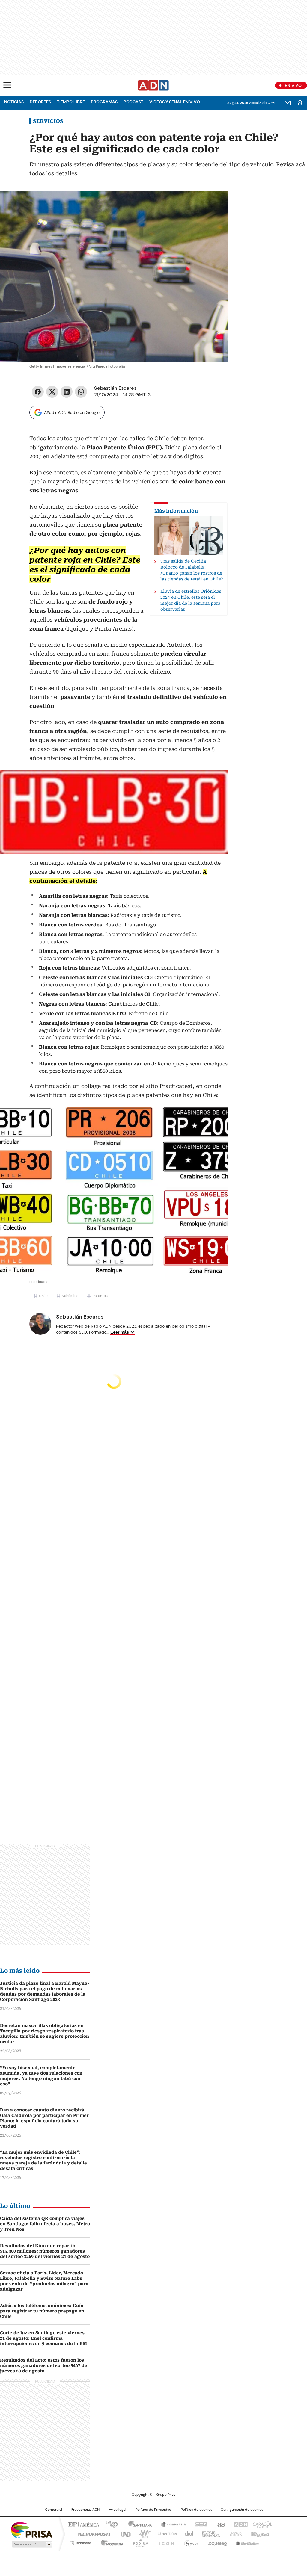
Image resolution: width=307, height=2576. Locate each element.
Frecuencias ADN (85, 2510)
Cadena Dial (187, 2533)
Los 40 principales (109, 2524)
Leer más (120, 1332)
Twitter (52, 392)
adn (240, 2524)
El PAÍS (83, 2524)
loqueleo (217, 2542)
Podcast (133, 102)
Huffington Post (92, 2533)
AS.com (220, 2524)
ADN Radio (153, 85)
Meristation (246, 2542)
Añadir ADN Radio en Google (72, 412)
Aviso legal (118, 2510)
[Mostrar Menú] (7, 85)
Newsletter (288, 103)
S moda (190, 2542)
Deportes (40, 102)
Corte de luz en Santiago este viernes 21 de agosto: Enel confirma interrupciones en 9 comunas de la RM (43, 2338)
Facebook (38, 392)
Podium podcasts (139, 2542)
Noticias (14, 102)
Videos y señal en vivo (175, 102)
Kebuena (259, 2533)
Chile (43, 1296)
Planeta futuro (234, 2533)
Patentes (100, 1296)
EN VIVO (293, 85)
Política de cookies (197, 2510)
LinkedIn (67, 392)
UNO (124, 2533)
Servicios (48, 121)
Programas (104, 102)
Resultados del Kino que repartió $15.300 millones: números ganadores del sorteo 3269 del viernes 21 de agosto (45, 2251)
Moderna (111, 2542)
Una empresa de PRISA (32, 2530)
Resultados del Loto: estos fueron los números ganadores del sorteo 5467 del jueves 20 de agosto (44, 2365)
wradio (142, 2533)
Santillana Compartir (171, 2524)
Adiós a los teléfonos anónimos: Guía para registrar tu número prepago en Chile (42, 2311)
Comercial (54, 2510)
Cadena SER (199, 2524)
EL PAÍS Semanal (209, 2533)
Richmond (80, 2542)
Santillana (137, 2524)
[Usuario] (300, 103)
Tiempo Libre (71, 102)
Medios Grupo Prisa (32, 2544)
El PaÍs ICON (165, 2542)
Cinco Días (165, 2533)
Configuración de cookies (242, 2510)
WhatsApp (81, 392)
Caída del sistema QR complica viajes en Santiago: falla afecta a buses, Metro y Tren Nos (45, 2224)
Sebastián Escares (115, 388)
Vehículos (70, 1296)
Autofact (179, 645)
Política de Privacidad (153, 2510)
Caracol (262, 2524)
